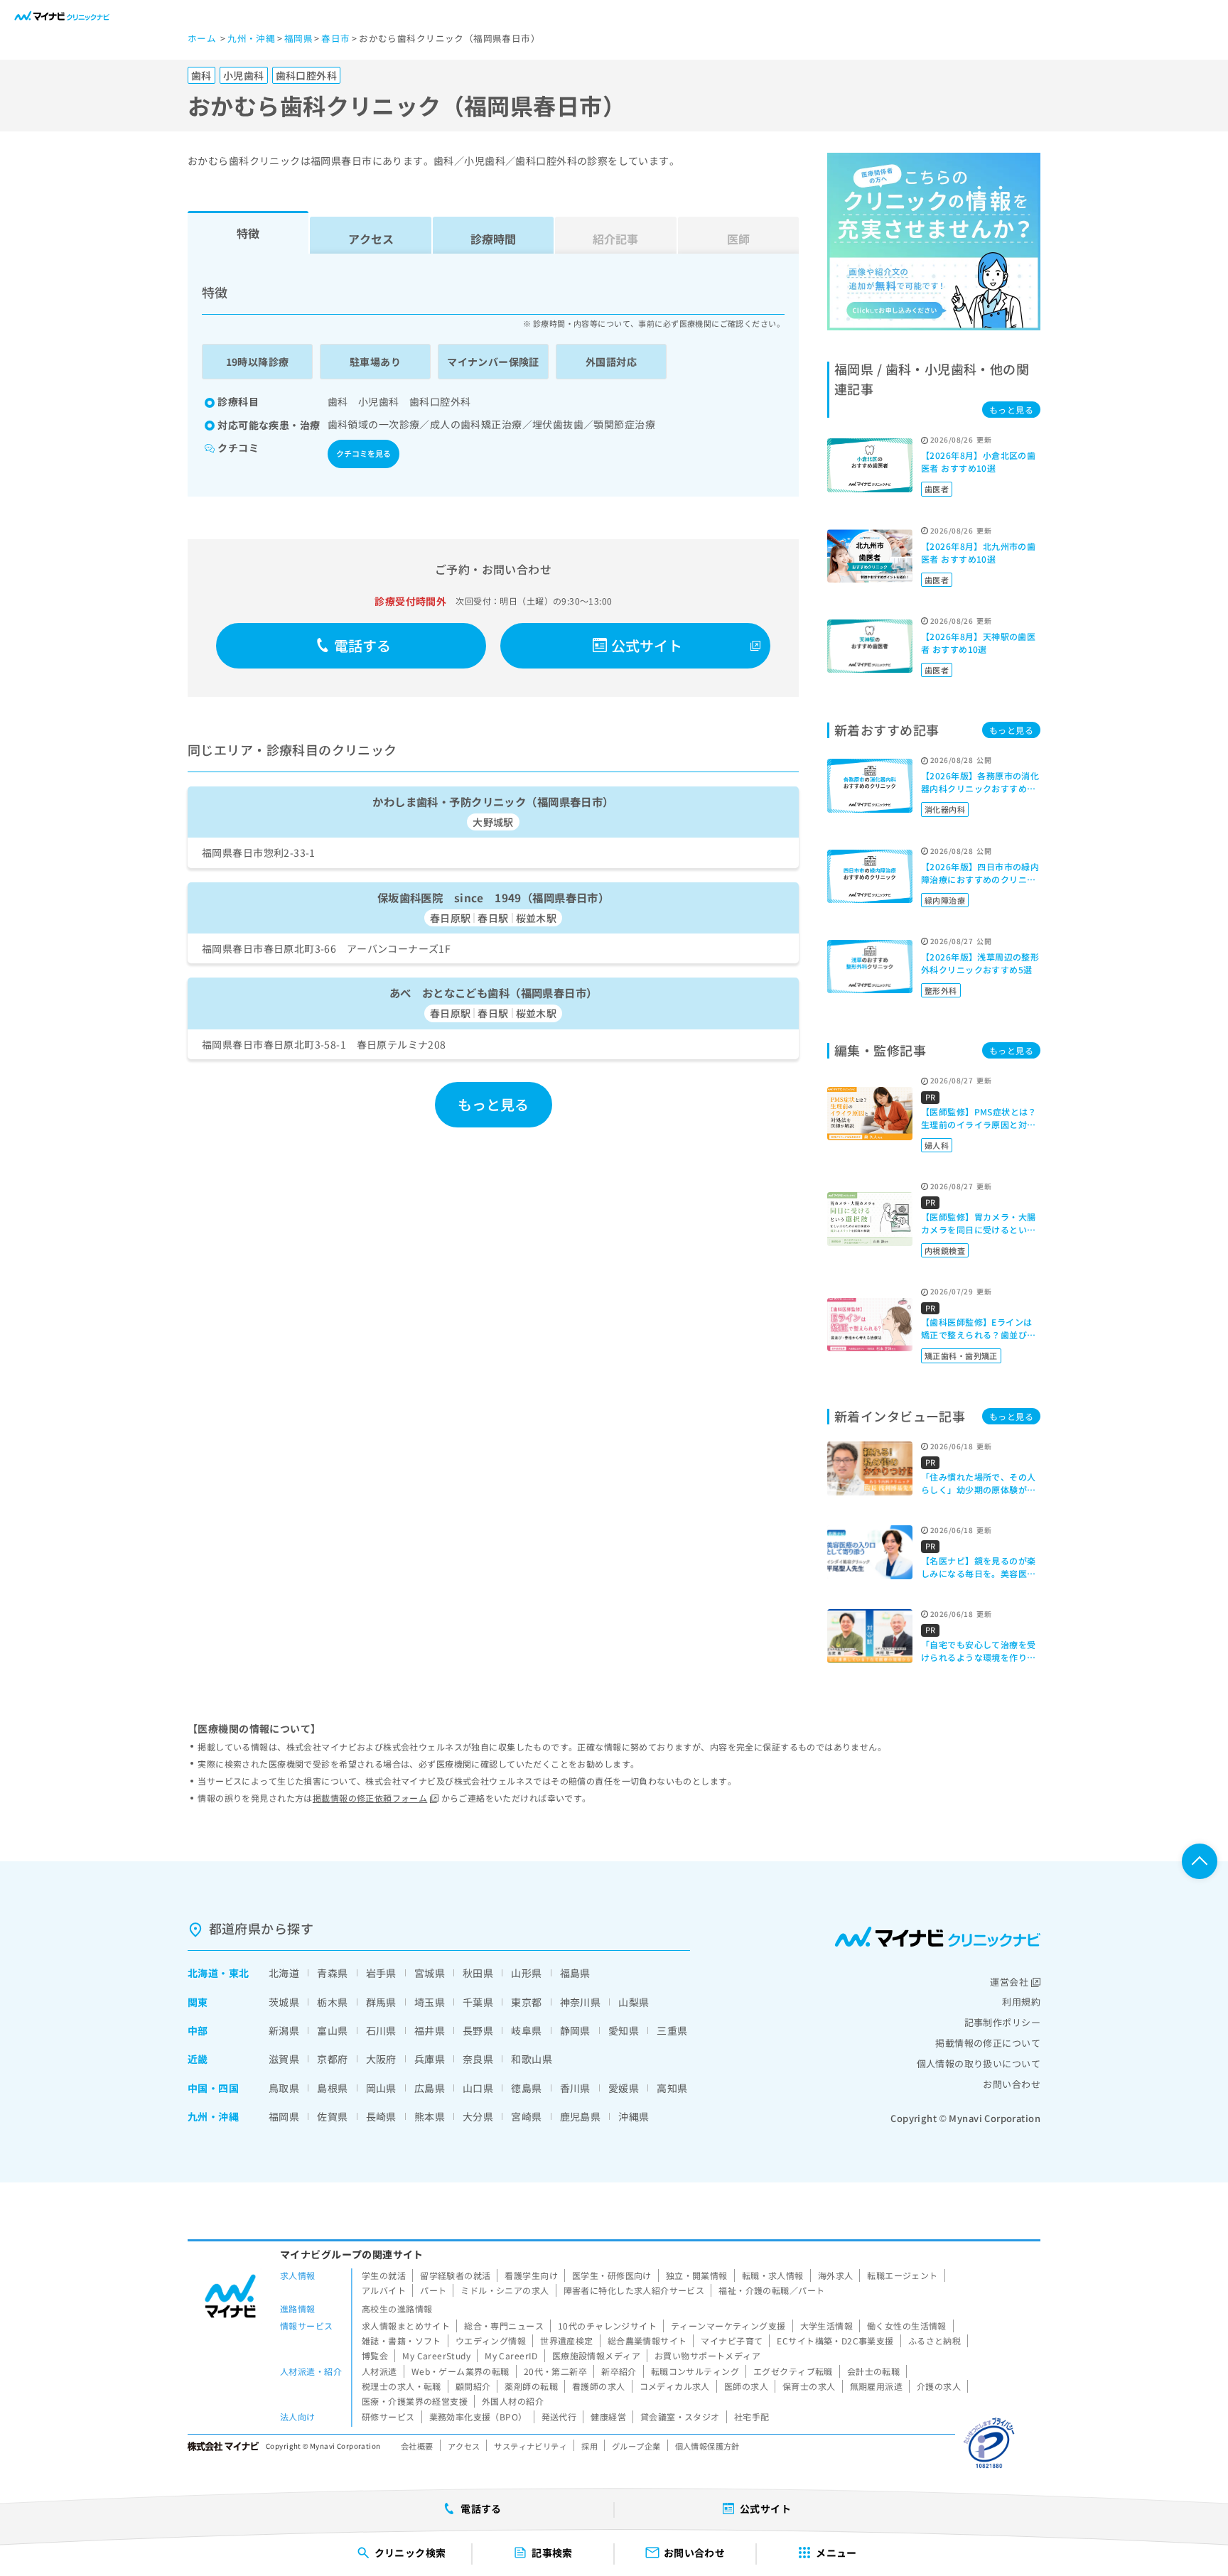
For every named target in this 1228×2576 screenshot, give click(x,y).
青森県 (332, 1973)
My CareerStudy (436, 2355)
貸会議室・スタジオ (680, 2417)
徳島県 (526, 2088)
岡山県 (381, 2088)
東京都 (526, 2002)
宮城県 (430, 1973)
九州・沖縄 (213, 2116)
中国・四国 (213, 2088)
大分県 (478, 2116)
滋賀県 (284, 2059)
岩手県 (381, 1973)
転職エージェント (902, 2275)
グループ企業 (636, 2446)
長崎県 (381, 2116)
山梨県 (634, 2002)
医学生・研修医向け (612, 2275)
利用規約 (1021, 2002)
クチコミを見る (363, 453)
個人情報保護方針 (707, 2446)
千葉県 (478, 2002)
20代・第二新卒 (555, 2371)
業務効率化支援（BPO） (478, 2417)
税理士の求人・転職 (402, 2386)
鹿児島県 (581, 2116)
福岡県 (284, 2116)
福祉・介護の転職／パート (771, 2290)
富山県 (332, 2030)
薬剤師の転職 (531, 2386)
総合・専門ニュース (504, 2326)
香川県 (575, 2088)
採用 (589, 2446)
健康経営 (608, 2417)
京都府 (332, 2059)
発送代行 (559, 2417)
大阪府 (381, 2059)
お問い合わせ (1012, 2084)
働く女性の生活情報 (907, 2326)
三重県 (672, 2030)
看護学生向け (531, 2275)
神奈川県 (581, 2002)
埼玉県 (430, 2002)
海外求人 (836, 2275)
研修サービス (388, 2417)
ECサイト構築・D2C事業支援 (835, 2340)
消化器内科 (945, 809)
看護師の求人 (599, 2386)
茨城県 (284, 2002)
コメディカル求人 (675, 2386)
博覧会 (375, 2355)
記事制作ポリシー (1002, 2022)
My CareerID (511, 2355)
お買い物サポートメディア (707, 2355)
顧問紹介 (473, 2386)
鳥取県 (284, 2088)
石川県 (381, 2030)
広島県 (430, 2088)
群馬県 (381, 2002)
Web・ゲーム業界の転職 (460, 2371)
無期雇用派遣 (877, 2386)
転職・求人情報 (773, 2275)
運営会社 (1009, 1982)
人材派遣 (379, 2371)
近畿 (198, 2059)
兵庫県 (430, 2059)
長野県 (478, 2030)
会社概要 (417, 2446)
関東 (198, 2002)
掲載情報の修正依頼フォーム (370, 1798)
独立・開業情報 (697, 2275)
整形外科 (941, 990)
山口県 (478, 2088)
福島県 (575, 1973)
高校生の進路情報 (397, 2309)
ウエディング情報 (491, 2340)
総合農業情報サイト (647, 2340)
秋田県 (478, 1973)
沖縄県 (634, 2116)
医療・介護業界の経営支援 (415, 2401)
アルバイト (384, 2290)
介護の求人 (939, 2386)
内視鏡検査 (945, 1250)
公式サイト (647, 645)
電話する (363, 645)
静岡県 (575, 2030)
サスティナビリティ (530, 2446)
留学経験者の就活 (455, 2275)
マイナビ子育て (732, 2340)
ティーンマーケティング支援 (728, 2326)
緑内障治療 (945, 900)
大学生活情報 (827, 2326)
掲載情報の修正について (988, 2043)
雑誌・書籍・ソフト (402, 2340)
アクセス (371, 239)
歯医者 (937, 489)
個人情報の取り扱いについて (979, 2063)
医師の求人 (746, 2386)
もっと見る (494, 1104)
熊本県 (430, 2116)
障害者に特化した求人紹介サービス (634, 2290)
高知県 (672, 2088)
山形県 (526, 1973)
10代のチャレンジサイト (607, 2326)
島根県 (332, 2088)
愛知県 (624, 2030)
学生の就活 (384, 2275)
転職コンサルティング (695, 2371)
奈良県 (478, 2059)
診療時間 (493, 239)
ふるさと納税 (935, 2340)
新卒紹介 (619, 2371)
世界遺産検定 (567, 2340)
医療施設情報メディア (596, 2355)
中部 (198, 2030)
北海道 (203, 1973)
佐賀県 (332, 2116)
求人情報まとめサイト (406, 2326)
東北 (239, 1973)
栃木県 (332, 2002)
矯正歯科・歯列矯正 (961, 1355)
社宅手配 (752, 2417)
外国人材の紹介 (513, 2401)
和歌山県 (532, 2059)
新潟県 (284, 2030)
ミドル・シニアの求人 (505, 2290)
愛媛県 (624, 2088)
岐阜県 (526, 2030)
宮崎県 (526, 2116)
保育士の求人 (809, 2386)
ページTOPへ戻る (1200, 1861)
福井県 (430, 2030)
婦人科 (937, 1145)
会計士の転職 (874, 2371)
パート (433, 2290)
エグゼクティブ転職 (793, 2371)
